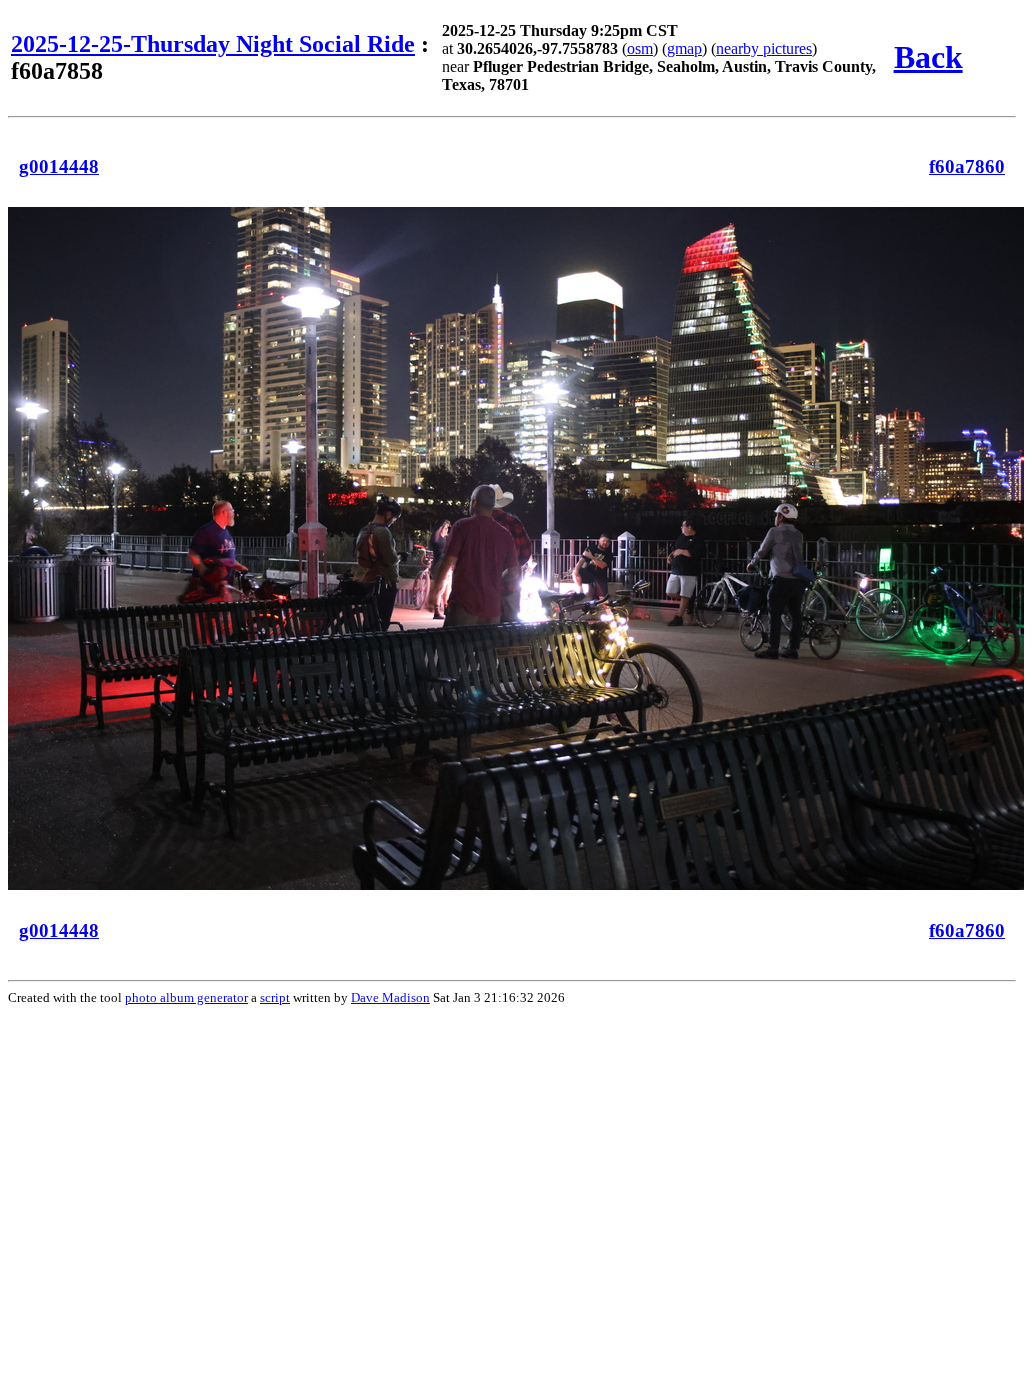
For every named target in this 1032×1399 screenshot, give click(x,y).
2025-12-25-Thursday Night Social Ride (213, 44)
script (275, 997)
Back (928, 57)
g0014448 (59, 166)
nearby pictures (764, 48)
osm (640, 48)
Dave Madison (390, 997)
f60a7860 (967, 166)
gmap (684, 48)
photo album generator (186, 997)
